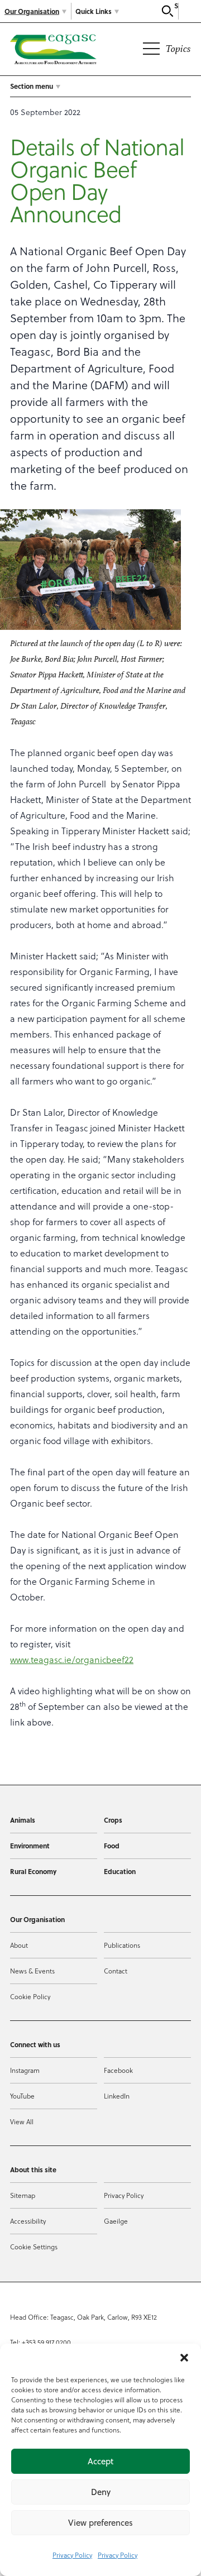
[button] (184, 2358)
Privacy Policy (72, 2555)
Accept (100, 2461)
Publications (122, 1945)
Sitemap (23, 2195)
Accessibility (28, 2221)
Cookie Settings (34, 2247)
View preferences (100, 2523)
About (19, 1945)
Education (120, 1871)
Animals (23, 1820)
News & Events (32, 1971)
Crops (113, 1820)
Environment (30, 1846)
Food (112, 1846)
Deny (101, 2492)
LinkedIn (117, 2096)
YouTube (22, 2096)
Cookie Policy (30, 1996)
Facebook (118, 2070)
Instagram (25, 2070)
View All (22, 2121)
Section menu (32, 86)
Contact (116, 1971)
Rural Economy (33, 1871)
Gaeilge (116, 2221)
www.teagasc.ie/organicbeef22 (72, 1659)
